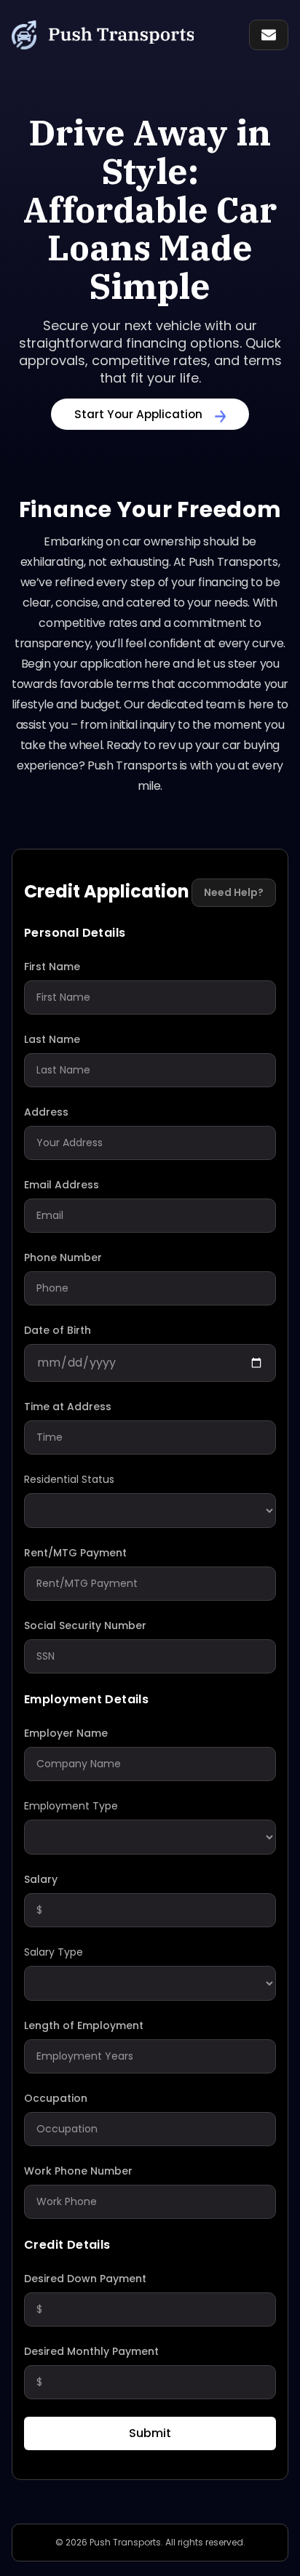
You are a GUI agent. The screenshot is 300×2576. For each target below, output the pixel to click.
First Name (52, 967)
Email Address (62, 1185)
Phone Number (63, 1257)
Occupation (56, 2098)
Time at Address (68, 1407)
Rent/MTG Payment (75, 1553)
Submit (150, 2433)
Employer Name (66, 1733)
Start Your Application (138, 414)
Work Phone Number (78, 2171)
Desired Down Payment (85, 2279)
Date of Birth (58, 1330)
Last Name (52, 1039)
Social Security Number (85, 1625)
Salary (41, 1879)
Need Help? (234, 892)
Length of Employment (84, 2025)
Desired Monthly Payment (91, 2351)
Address (46, 1112)
